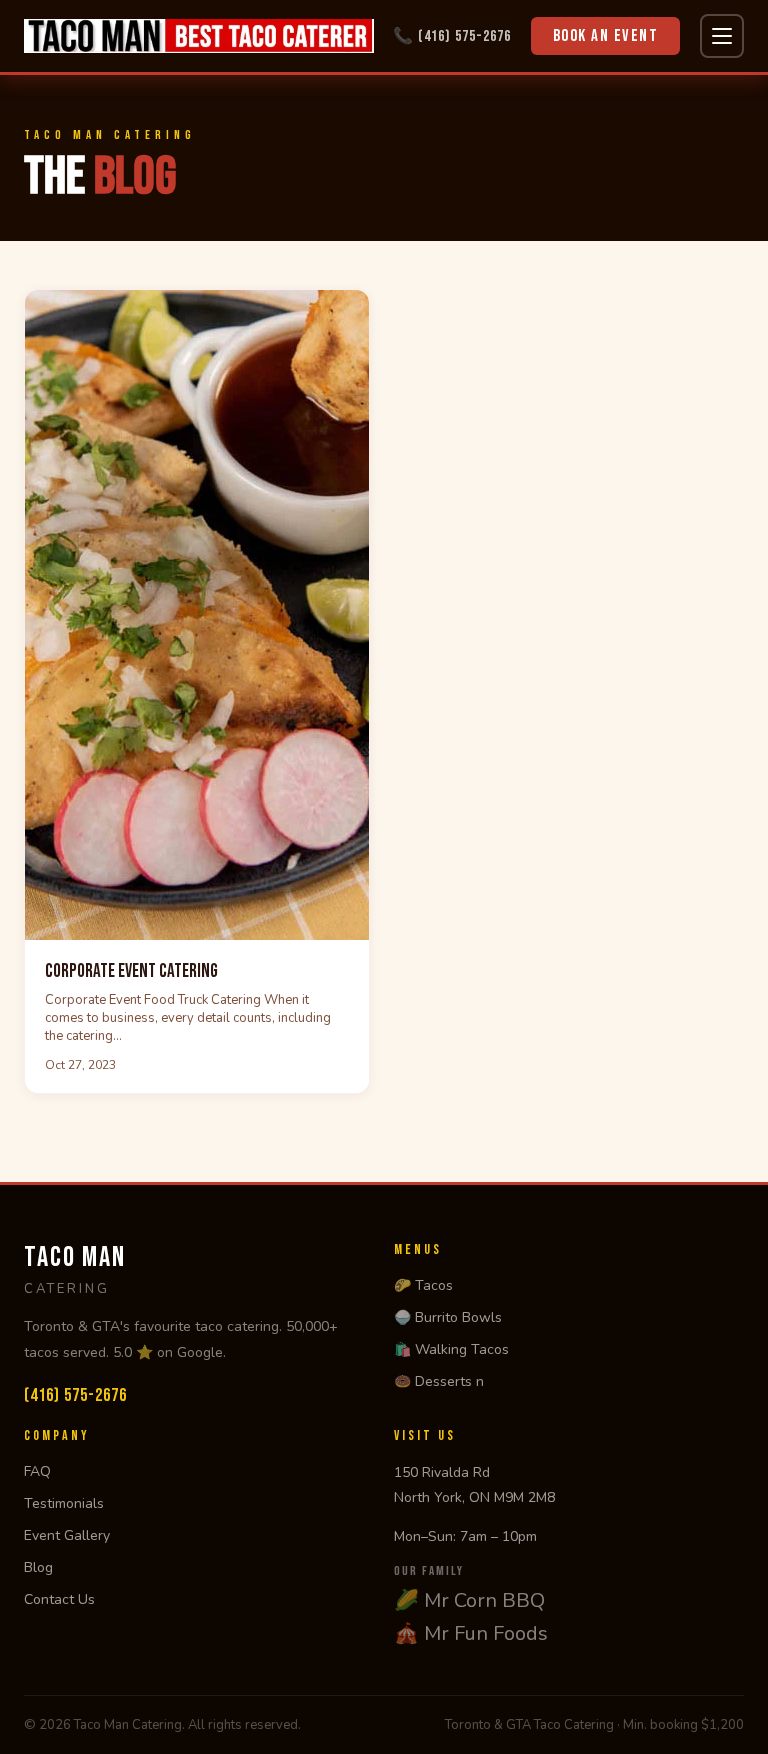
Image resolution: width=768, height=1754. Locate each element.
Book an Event (606, 36)
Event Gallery (67, 1535)
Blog (38, 1567)
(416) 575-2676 (75, 1395)
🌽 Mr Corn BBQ (469, 1600)
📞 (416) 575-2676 (452, 36)
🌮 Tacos (423, 1285)
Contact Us (59, 1599)
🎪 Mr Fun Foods (471, 1633)
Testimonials (64, 1503)
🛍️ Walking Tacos (451, 1349)
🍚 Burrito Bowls (448, 1317)
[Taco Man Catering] (199, 36)
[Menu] (722, 36)
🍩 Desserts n (439, 1381)
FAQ (37, 1471)
